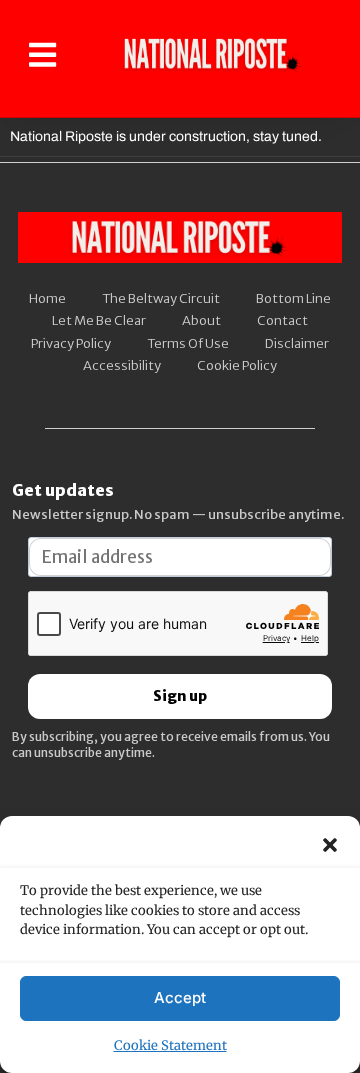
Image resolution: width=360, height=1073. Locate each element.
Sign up (180, 696)
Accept (180, 997)
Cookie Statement (170, 1045)
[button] (330, 845)
